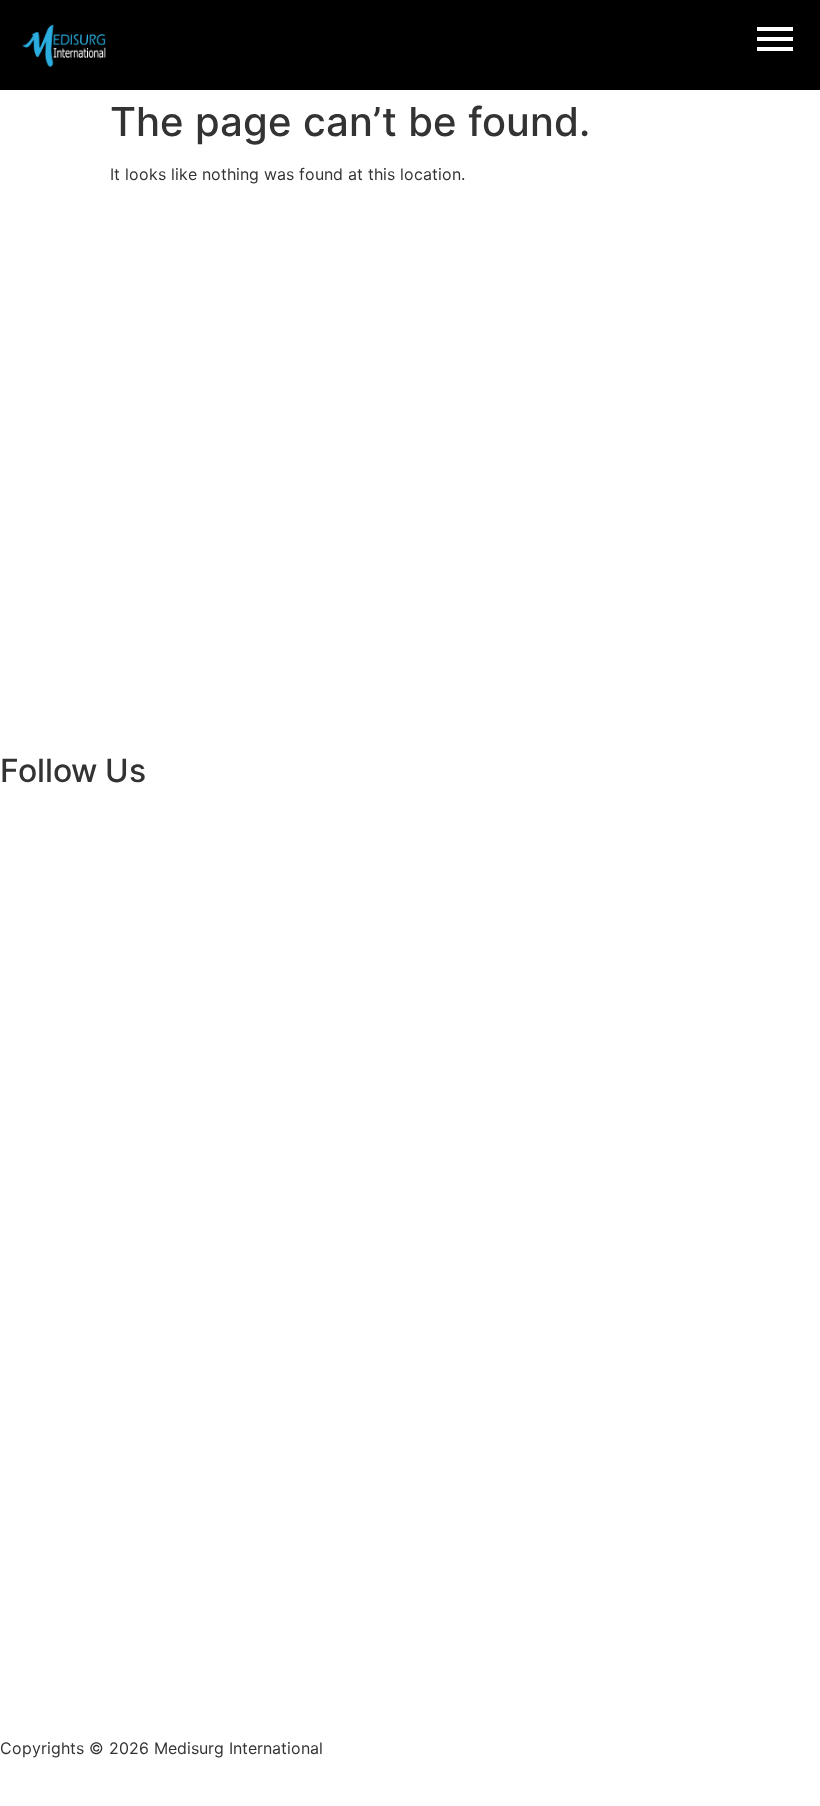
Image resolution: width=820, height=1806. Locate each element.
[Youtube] (190, 812)
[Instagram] (80, 812)
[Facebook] (25, 812)
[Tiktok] (245, 812)
